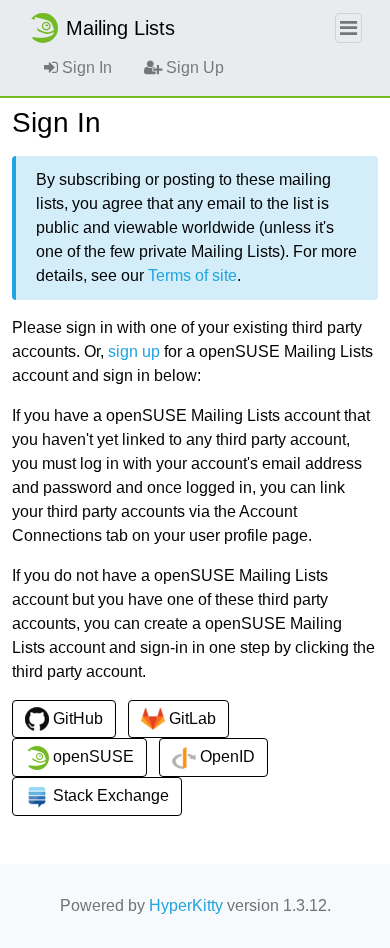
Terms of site (192, 275)
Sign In (85, 67)
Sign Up (193, 67)
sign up (134, 351)
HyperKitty (186, 905)
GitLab (190, 718)
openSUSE (91, 756)
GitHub (76, 718)
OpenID (225, 756)
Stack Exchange (109, 795)
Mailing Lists (120, 28)
